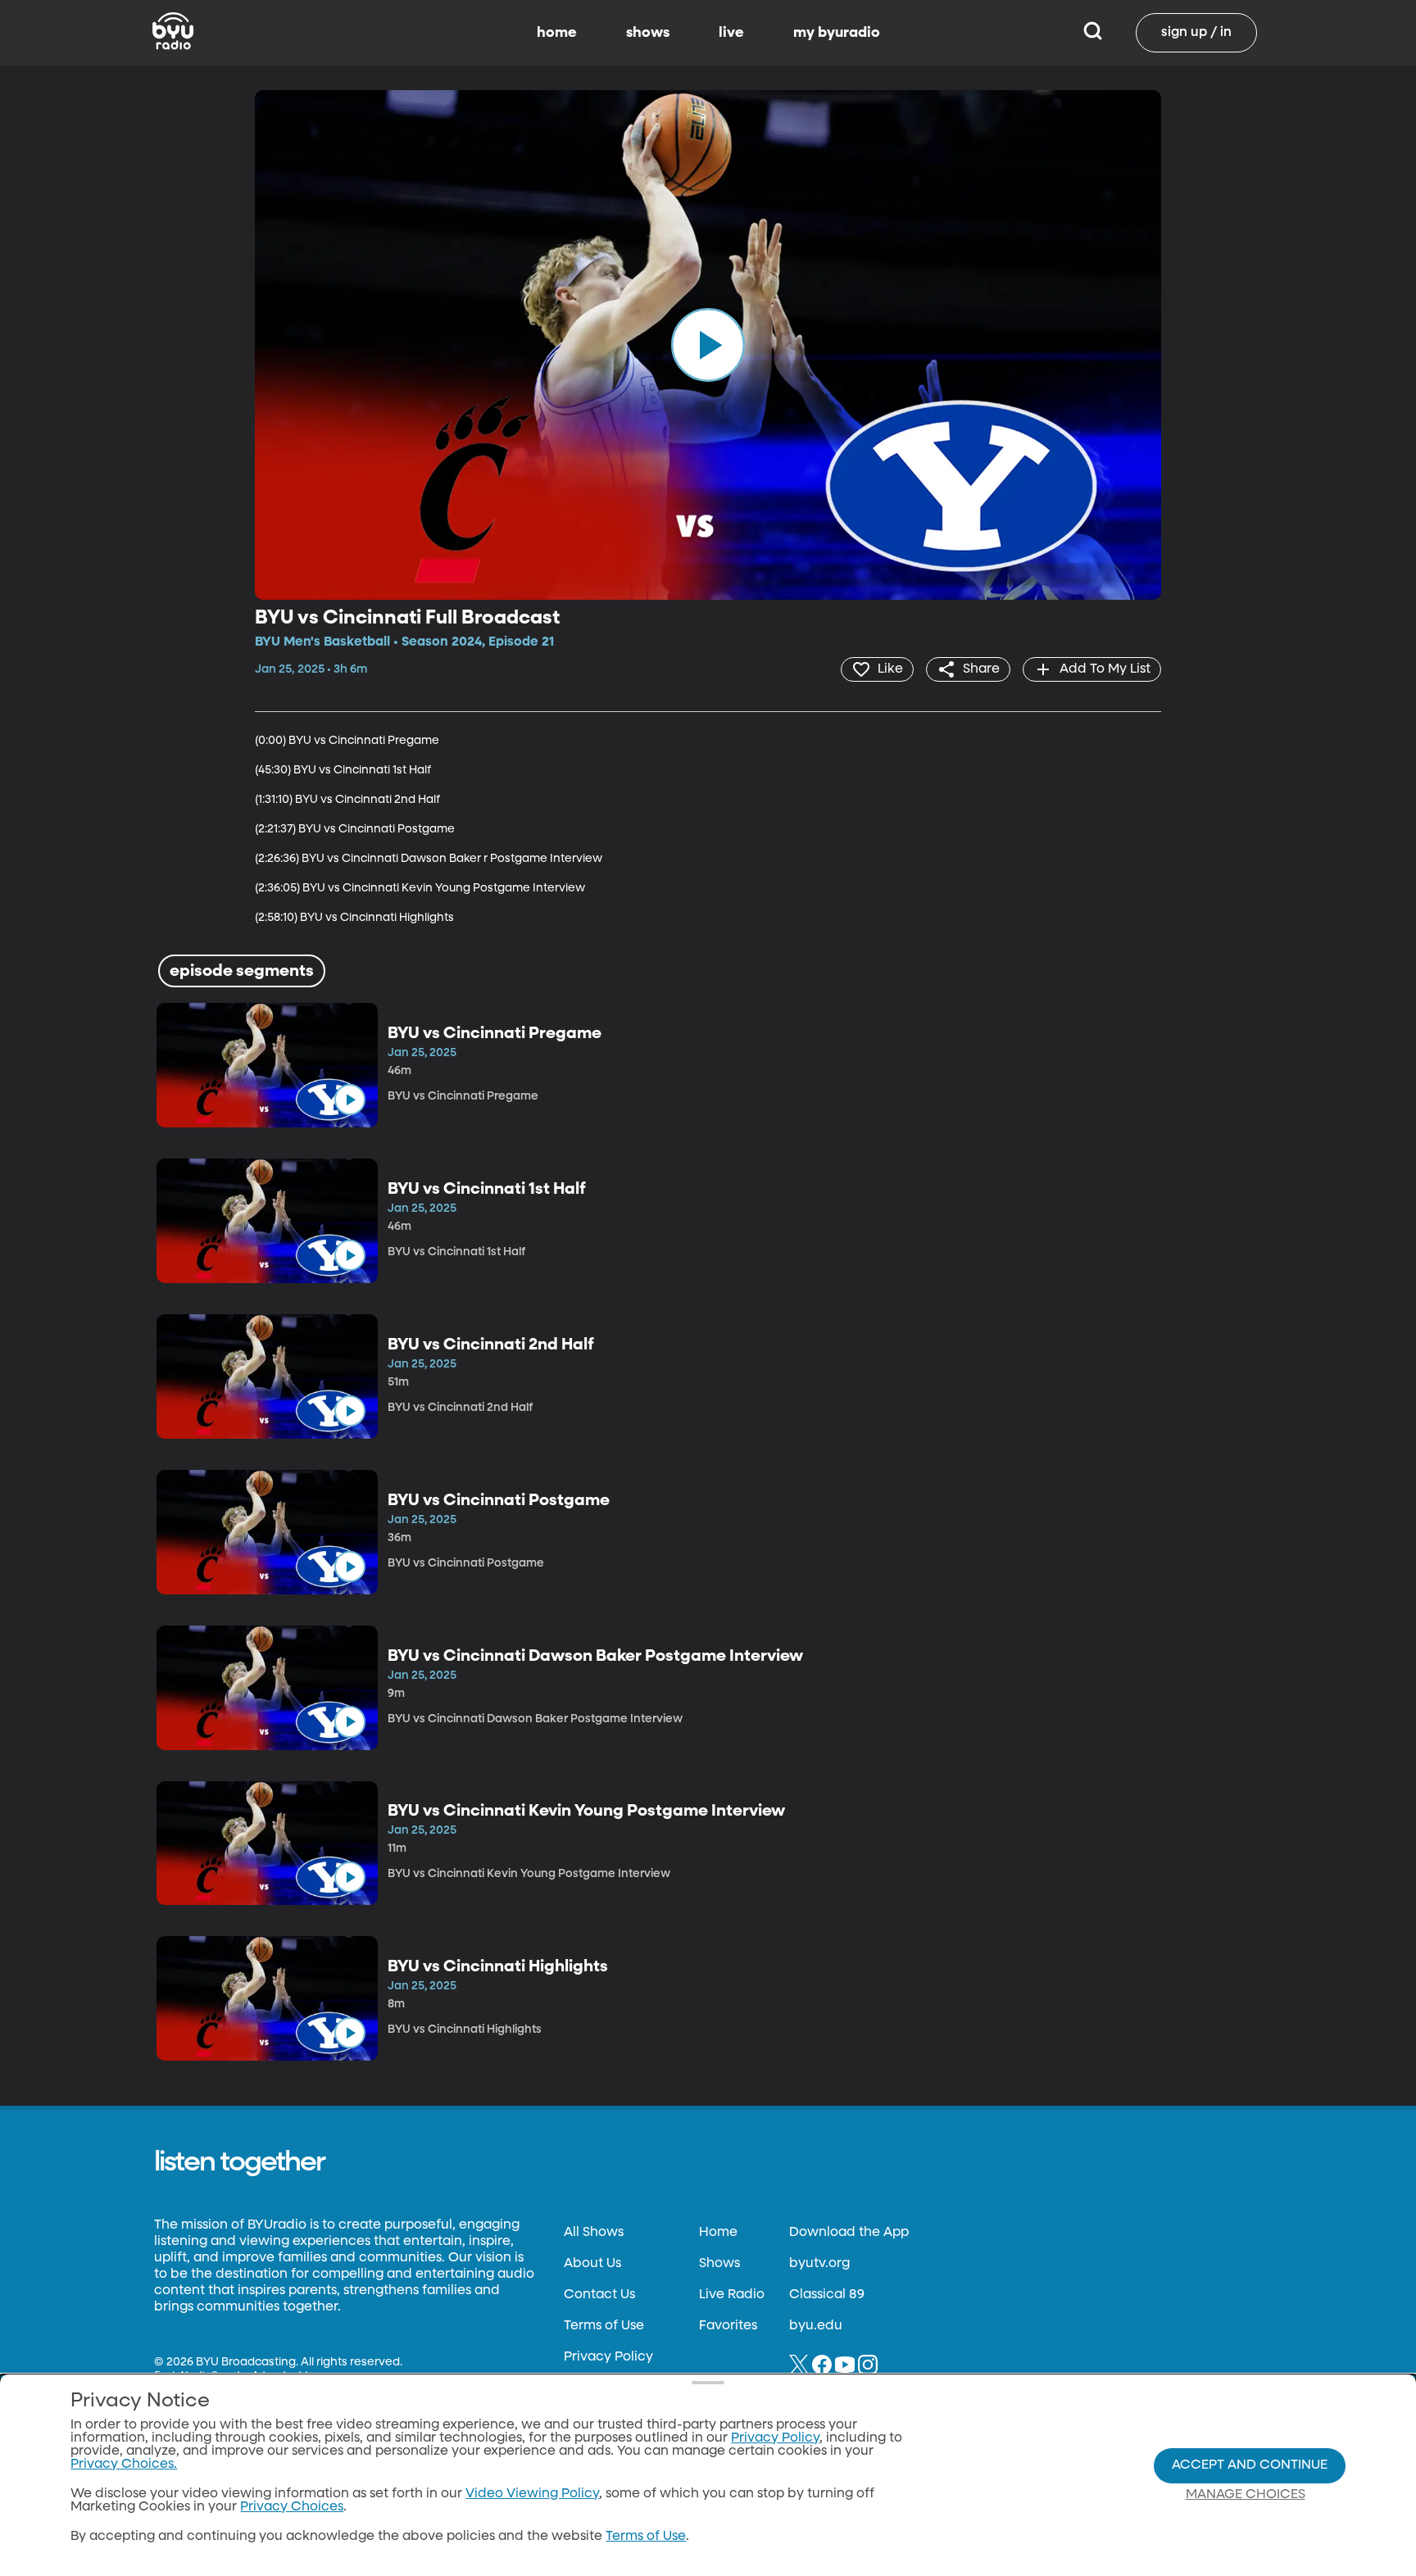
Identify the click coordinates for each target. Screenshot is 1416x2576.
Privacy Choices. (124, 2465)
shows (648, 33)
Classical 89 (827, 2295)
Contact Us (599, 2295)
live (731, 33)
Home (718, 2233)
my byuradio (837, 33)
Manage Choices (1246, 2495)
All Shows (594, 2233)
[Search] (1093, 33)
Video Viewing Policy (532, 2494)
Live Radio (732, 2295)
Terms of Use (604, 2326)
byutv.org (819, 2264)
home (557, 33)
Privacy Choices (292, 2507)
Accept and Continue (1250, 2465)
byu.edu (816, 2326)
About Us (592, 2264)
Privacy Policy (608, 2357)
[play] (708, 345)
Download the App (849, 2233)
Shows (719, 2264)
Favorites (728, 2326)
